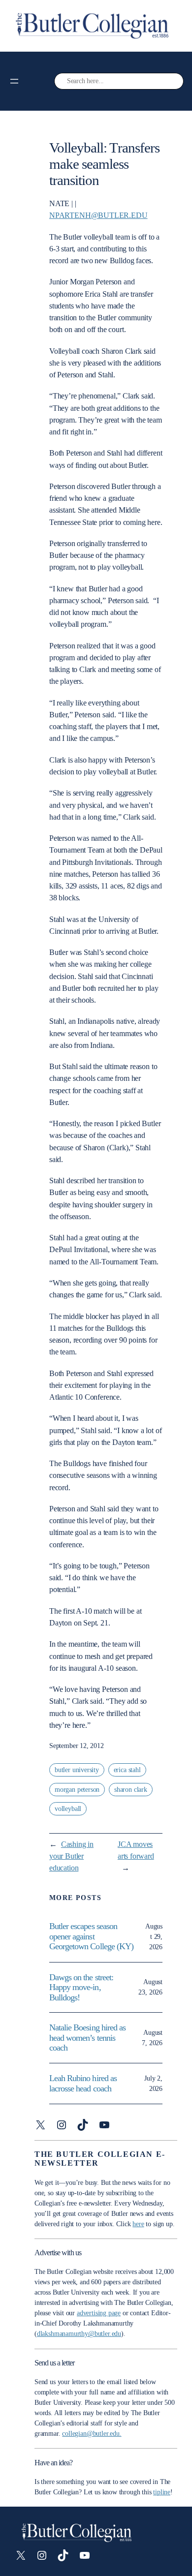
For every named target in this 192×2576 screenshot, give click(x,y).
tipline (162, 2492)
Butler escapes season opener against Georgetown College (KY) (91, 1936)
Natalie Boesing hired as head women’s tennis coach (87, 2038)
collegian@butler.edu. (92, 2434)
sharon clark (131, 1790)
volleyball (68, 1809)
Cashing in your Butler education (71, 1856)
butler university (77, 1770)
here (138, 2224)
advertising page (99, 2313)
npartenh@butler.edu (98, 215)
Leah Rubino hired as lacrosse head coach (83, 2083)
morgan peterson (77, 1790)
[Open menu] (14, 81)
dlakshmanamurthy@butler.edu (79, 2334)
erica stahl (127, 1770)
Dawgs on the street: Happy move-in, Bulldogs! (81, 1987)
